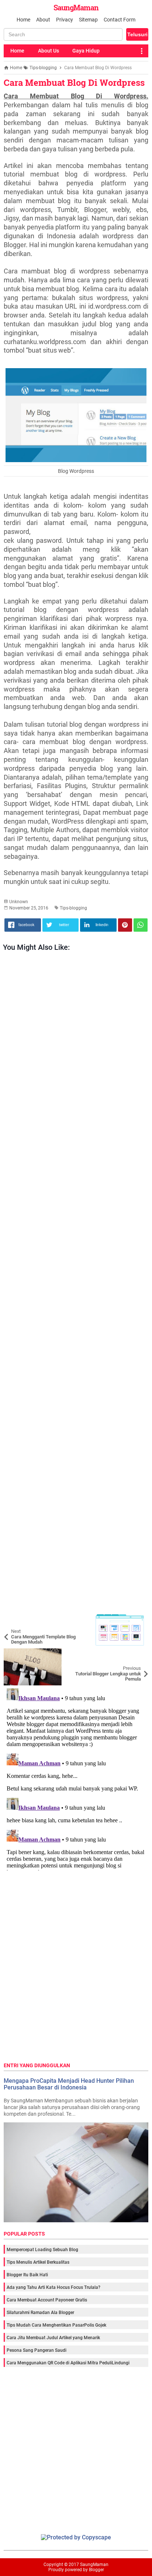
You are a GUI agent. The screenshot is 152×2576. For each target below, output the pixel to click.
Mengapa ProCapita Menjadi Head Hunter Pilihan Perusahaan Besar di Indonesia (69, 2084)
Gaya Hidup (86, 51)
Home (23, 20)
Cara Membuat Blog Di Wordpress (74, 83)
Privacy (65, 20)
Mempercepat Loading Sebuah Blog (42, 2250)
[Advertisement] (76, 1283)
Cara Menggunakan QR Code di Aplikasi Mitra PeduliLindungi (68, 2363)
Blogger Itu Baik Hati (27, 2275)
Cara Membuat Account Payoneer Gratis (47, 2300)
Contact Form (120, 20)
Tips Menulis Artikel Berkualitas (38, 2262)
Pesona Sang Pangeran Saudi (37, 2350)
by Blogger (94, 2570)
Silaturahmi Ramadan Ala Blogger (40, 2313)
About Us (49, 51)
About (43, 20)
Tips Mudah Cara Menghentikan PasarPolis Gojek (56, 2325)
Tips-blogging (73, 908)
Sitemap (88, 20)
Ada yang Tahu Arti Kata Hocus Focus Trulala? (53, 2287)
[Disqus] (76, 1778)
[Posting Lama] (137, 1654)
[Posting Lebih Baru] (15, 1617)
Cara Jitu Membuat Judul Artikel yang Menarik (53, 2338)
